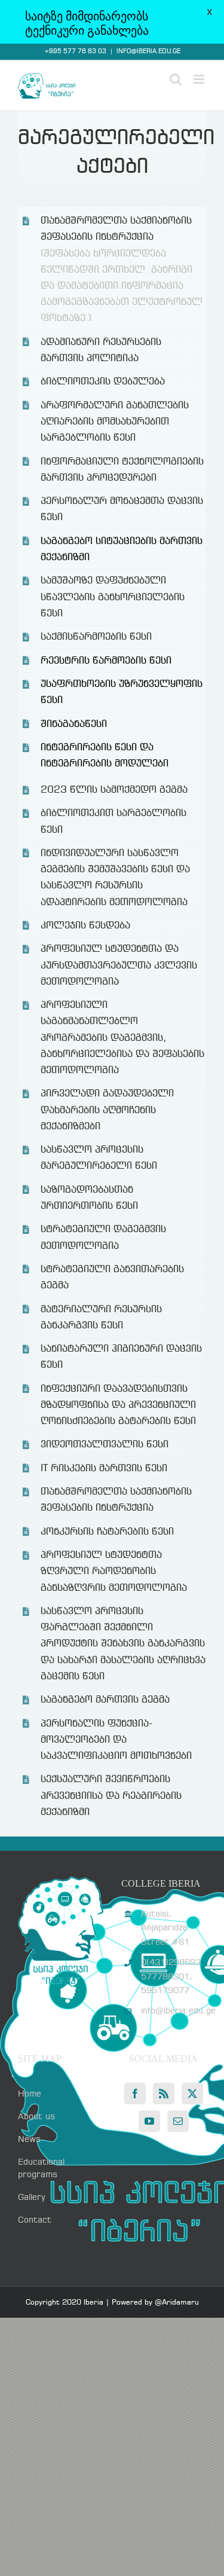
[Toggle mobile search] (176, 79)
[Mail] (178, 2121)
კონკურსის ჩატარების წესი (107, 1532)
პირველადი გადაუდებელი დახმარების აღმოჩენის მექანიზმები (107, 1110)
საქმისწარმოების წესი (96, 637)
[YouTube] (149, 2121)
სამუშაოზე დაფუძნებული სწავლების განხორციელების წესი (113, 597)
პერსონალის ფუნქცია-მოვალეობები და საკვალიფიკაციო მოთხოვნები (116, 1740)
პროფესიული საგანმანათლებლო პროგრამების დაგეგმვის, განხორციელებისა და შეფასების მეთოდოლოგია (122, 1038)
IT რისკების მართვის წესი (104, 1469)
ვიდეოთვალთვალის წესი (105, 1445)
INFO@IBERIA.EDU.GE (148, 51)
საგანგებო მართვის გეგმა (105, 1700)
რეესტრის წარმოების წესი (106, 661)
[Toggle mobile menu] (200, 79)
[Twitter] (192, 2094)
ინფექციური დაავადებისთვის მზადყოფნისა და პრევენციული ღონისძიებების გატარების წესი (118, 1405)
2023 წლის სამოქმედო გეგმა (114, 790)
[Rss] (164, 2094)
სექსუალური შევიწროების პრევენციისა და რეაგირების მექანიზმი (111, 1796)
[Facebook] (135, 2094)
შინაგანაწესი (74, 724)
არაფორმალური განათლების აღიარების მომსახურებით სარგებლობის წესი (115, 422)
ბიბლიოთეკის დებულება (103, 382)
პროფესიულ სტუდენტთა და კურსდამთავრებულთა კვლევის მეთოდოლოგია (119, 965)
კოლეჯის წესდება (85, 926)
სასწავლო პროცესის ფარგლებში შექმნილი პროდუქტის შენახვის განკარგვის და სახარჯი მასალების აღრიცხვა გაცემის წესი (123, 1644)
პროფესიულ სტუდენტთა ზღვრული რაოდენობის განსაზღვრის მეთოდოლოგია (114, 1571)
